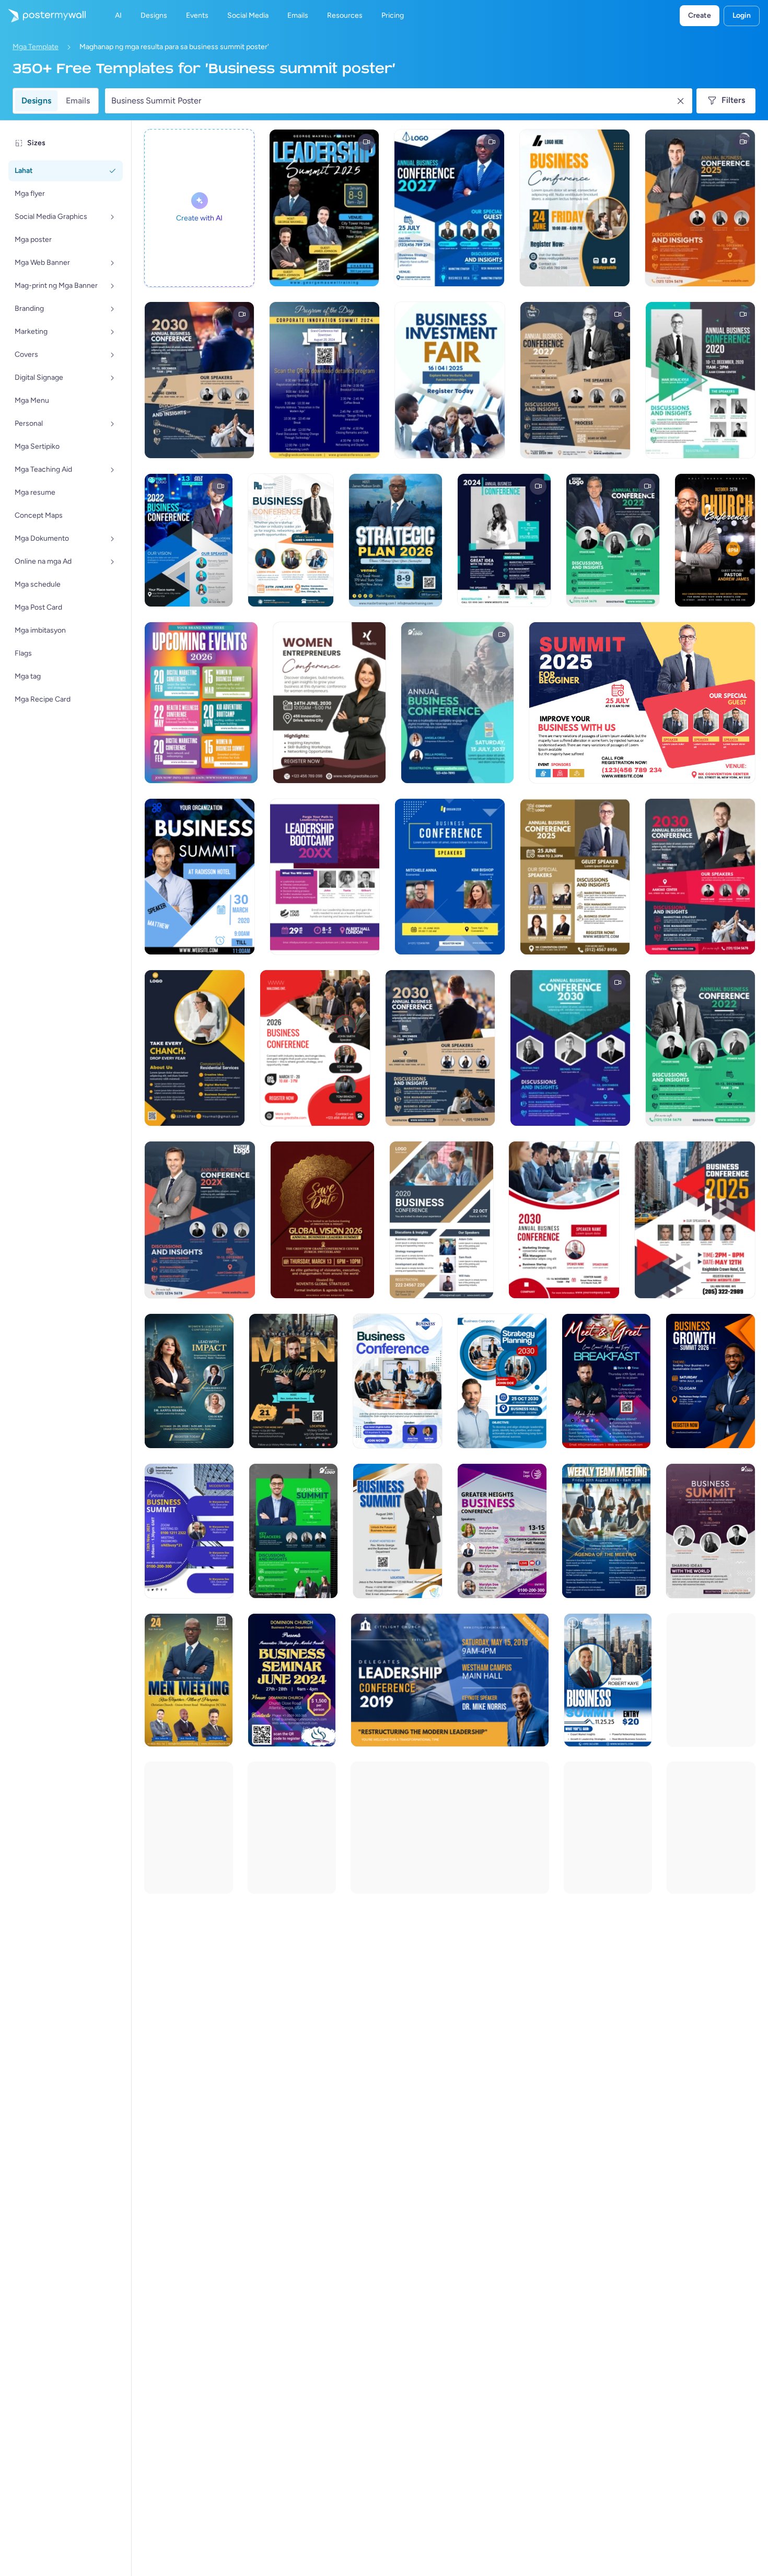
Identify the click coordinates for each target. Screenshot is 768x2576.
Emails (78, 101)
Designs (36, 101)
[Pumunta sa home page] (43, 16)
